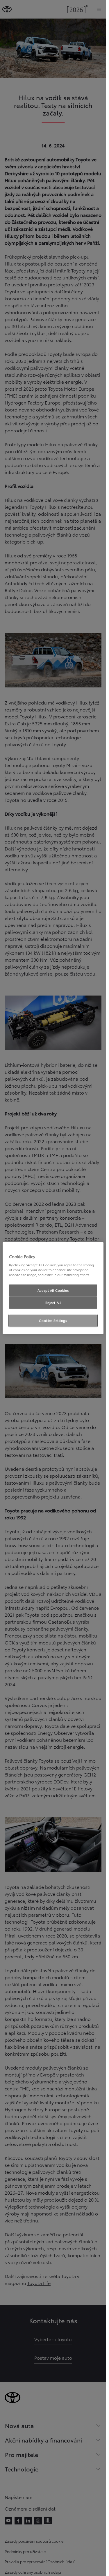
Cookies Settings (53, 1320)
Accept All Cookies (53, 1290)
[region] (53, 1288)
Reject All (53, 1302)
